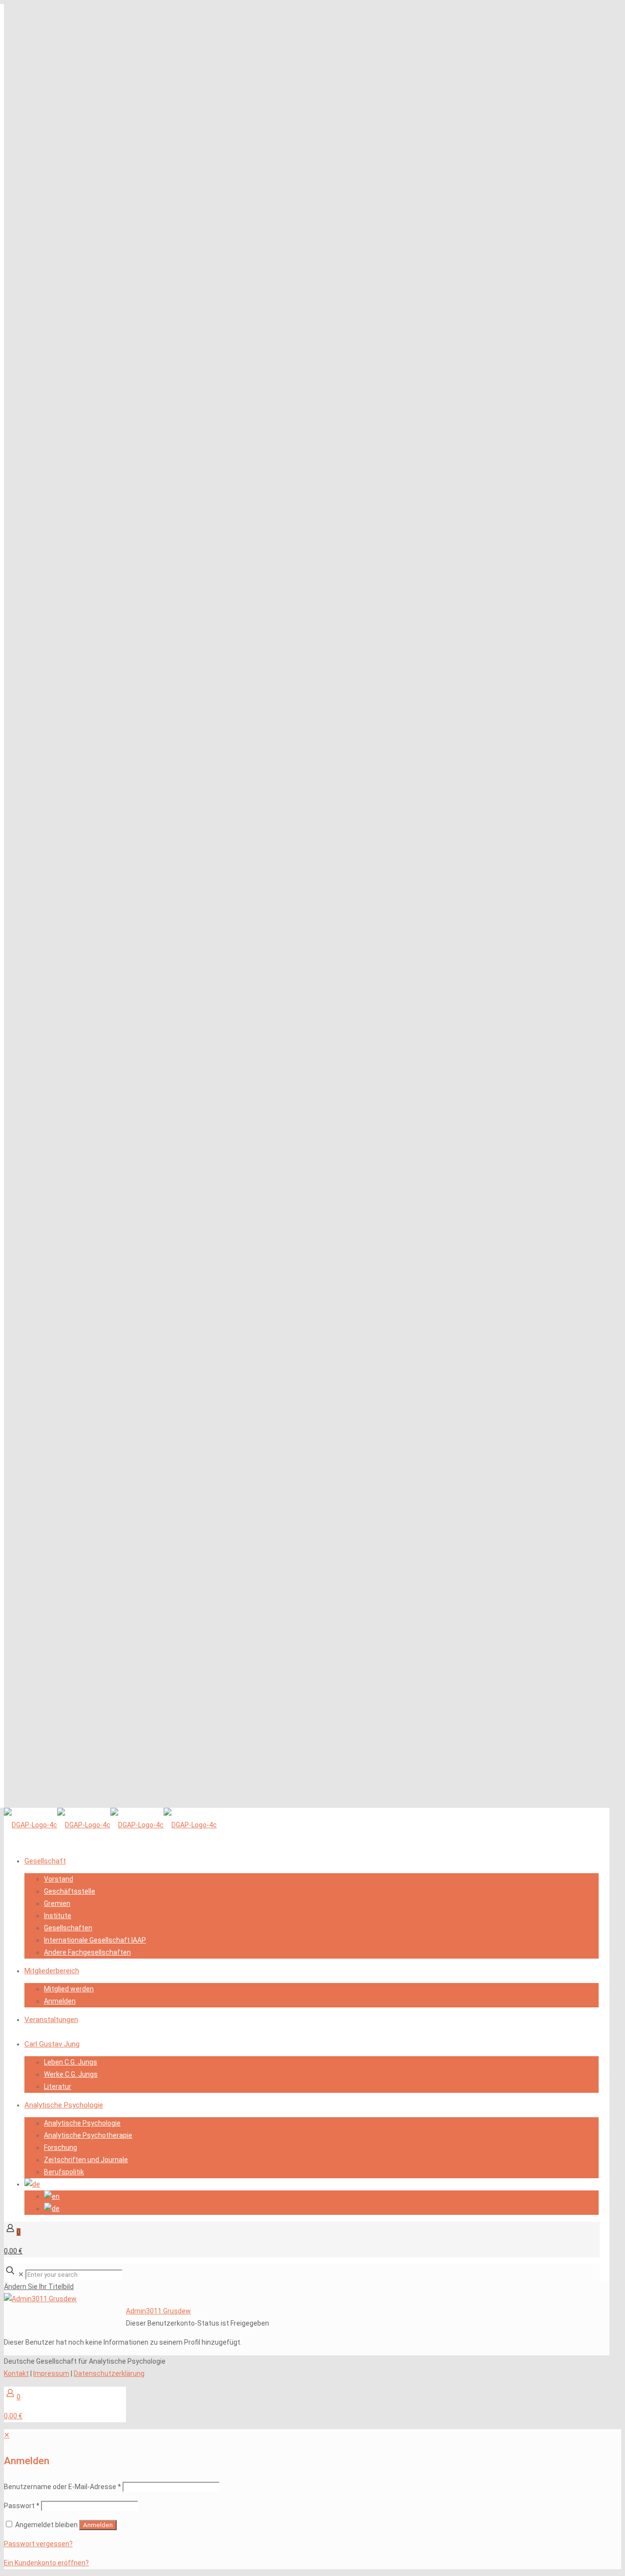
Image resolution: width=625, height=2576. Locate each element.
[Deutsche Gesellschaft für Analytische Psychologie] (110, 1825)
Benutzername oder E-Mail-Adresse (62, 2487)
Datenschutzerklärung (109, 2373)
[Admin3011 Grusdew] (40, 2299)
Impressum (51, 2373)
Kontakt (16, 2373)
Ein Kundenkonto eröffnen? (46, 2563)
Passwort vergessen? (38, 2544)
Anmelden (98, 2525)
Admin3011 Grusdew (158, 2311)
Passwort (22, 2506)
